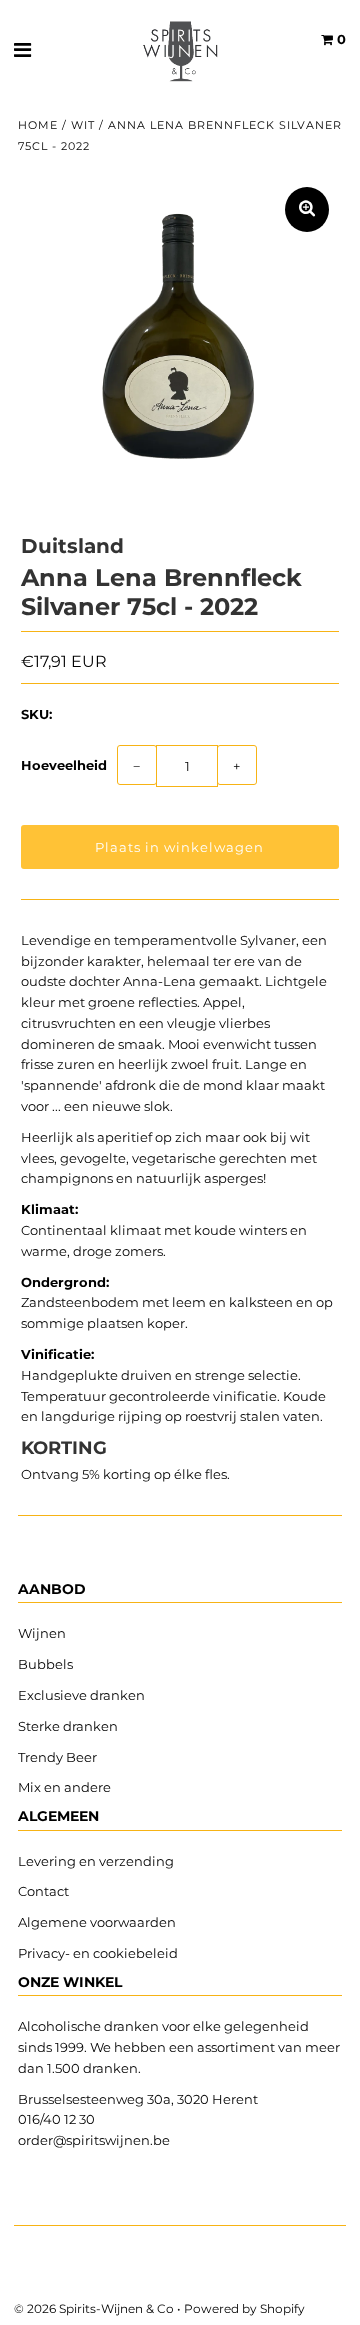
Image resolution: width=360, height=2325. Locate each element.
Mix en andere (66, 1787)
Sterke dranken (68, 1726)
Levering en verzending (96, 1861)
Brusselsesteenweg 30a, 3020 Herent (138, 2099)
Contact (43, 1891)
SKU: (36, 714)
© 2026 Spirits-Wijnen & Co (94, 2308)
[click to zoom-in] (307, 209)
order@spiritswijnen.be (94, 2140)
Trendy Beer (57, 1757)
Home (38, 125)
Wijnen (42, 1633)
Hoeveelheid (64, 765)
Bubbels (45, 1664)
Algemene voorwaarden (97, 1922)
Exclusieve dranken (81, 1695)
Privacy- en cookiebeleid (98, 1953)
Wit (83, 125)
